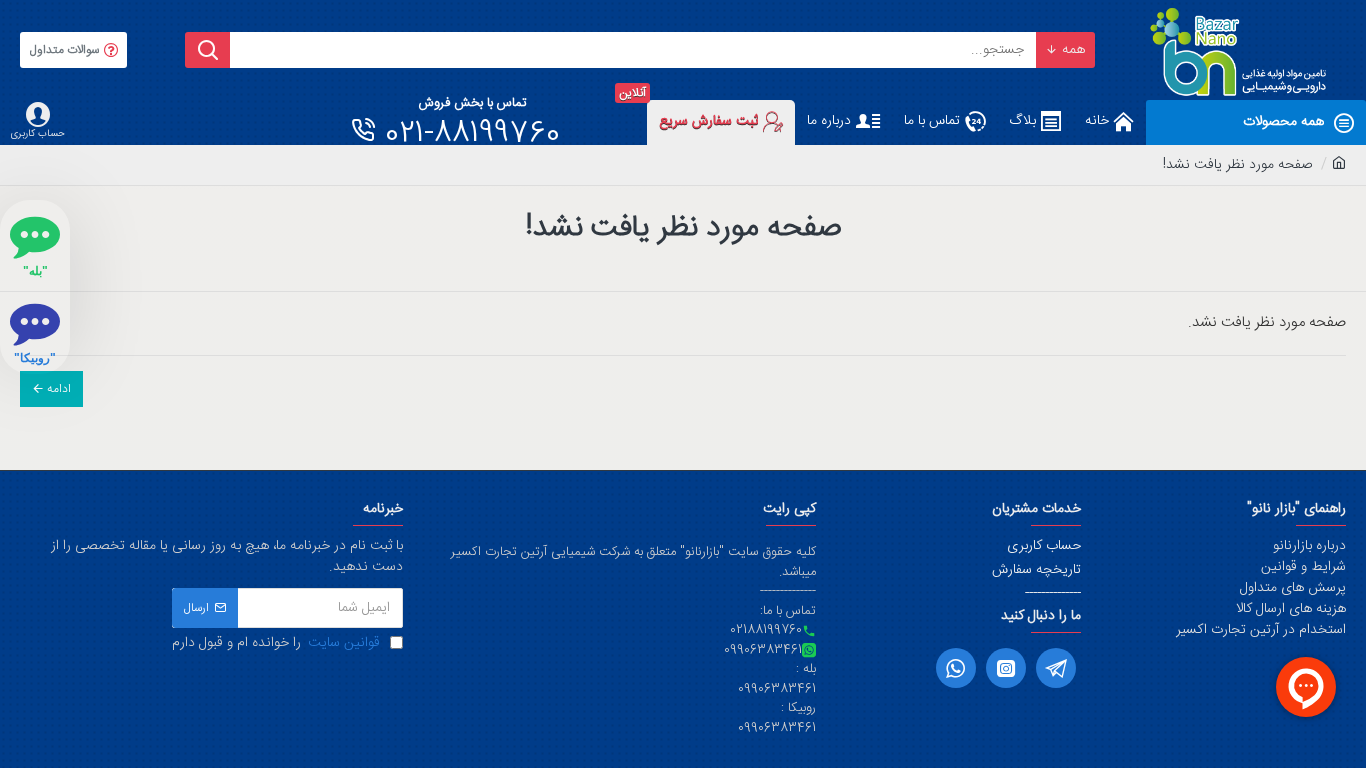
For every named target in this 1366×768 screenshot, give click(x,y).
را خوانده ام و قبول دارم (276, 643)
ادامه (59, 389)
